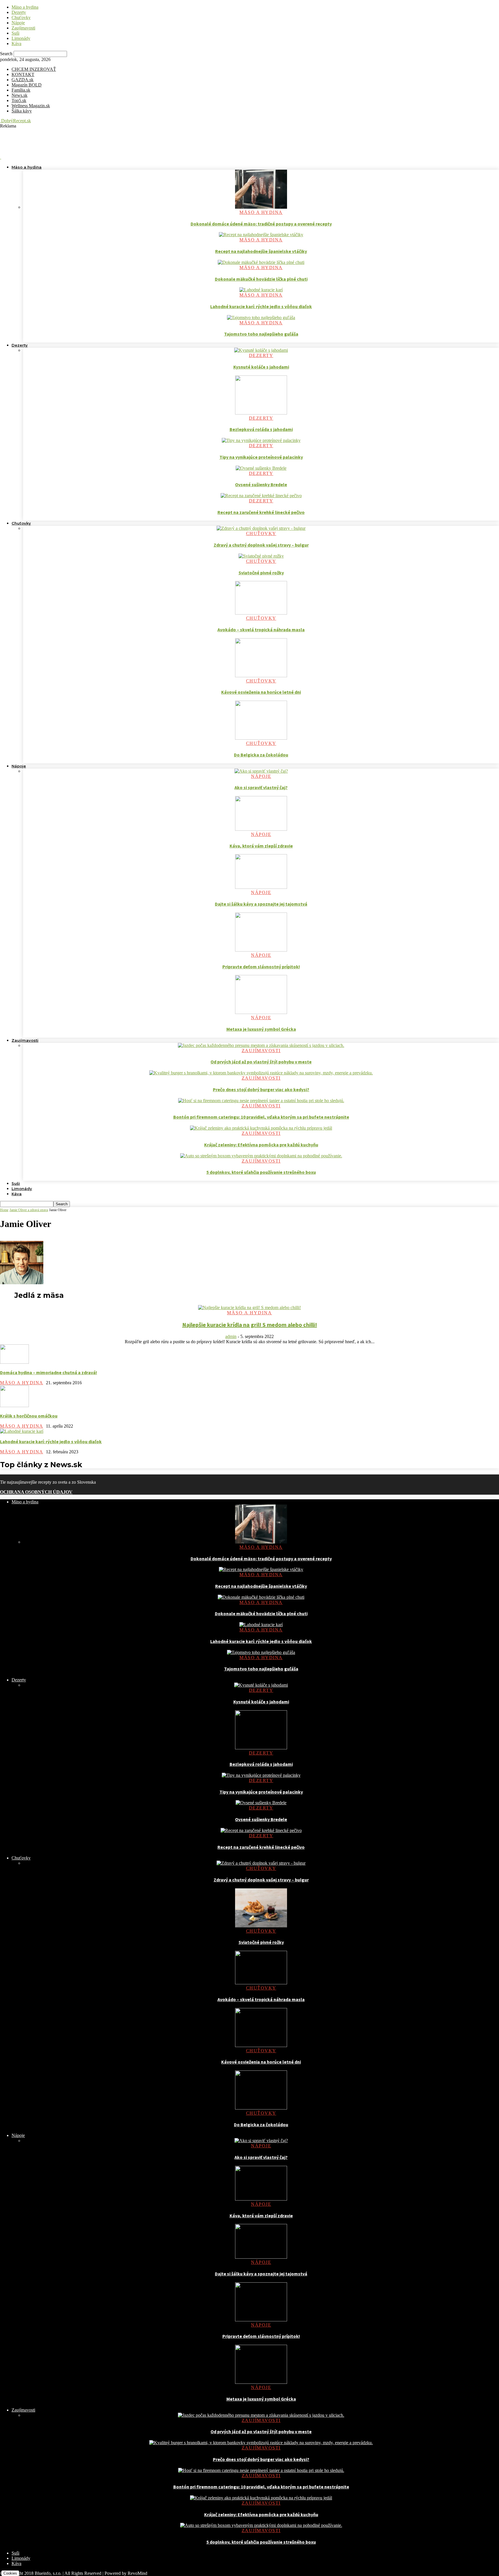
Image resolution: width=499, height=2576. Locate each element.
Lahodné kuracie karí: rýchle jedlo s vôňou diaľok (261, 306)
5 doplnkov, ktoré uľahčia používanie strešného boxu (261, 1172)
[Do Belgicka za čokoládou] (261, 738)
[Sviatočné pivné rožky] (261, 556)
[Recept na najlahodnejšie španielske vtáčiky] (261, 235)
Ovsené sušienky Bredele (261, 484)
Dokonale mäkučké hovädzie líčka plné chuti (261, 279)
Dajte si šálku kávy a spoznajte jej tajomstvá (261, 904)
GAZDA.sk (23, 80)
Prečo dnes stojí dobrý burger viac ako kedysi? (261, 1089)
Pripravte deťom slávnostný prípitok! (261, 967)
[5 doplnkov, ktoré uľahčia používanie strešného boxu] (261, 1156)
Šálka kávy (22, 111)
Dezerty (19, 12)
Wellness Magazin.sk (31, 106)
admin (231, 1336)
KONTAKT (23, 74)
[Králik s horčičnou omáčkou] (14, 1405)
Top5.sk (19, 100)
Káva (16, 44)
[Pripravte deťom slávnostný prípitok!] (261, 950)
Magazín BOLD (27, 85)
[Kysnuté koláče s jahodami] (261, 350)
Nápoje (18, 23)
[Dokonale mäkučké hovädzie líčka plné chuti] (261, 262)
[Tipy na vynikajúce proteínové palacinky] (261, 440)
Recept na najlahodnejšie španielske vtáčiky (261, 251)
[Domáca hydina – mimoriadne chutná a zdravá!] (14, 1362)
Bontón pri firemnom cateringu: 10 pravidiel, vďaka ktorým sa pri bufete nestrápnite (261, 1117)
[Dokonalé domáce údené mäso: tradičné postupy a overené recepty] (261, 207)
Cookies (10, 2573)
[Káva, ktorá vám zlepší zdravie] (261, 829)
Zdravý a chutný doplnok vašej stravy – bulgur (261, 545)
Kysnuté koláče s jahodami (261, 367)
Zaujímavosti (23, 28)
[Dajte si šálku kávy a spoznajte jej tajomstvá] (261, 887)
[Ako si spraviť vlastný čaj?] (261, 771)
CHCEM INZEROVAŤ (34, 69)
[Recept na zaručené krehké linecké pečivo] (261, 496)
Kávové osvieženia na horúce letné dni (261, 692)
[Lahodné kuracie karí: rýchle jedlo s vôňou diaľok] (261, 290)
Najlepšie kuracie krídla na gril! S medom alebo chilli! (250, 1325)
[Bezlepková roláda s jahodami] (261, 413)
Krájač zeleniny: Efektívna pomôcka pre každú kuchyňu (261, 1145)
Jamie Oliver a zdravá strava (29, 1210)
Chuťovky (21, 17)
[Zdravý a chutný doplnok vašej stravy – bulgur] (261, 528)
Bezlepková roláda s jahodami (261, 429)
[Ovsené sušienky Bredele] (261, 468)
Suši (15, 33)
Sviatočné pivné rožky (261, 573)
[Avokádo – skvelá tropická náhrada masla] (261, 613)
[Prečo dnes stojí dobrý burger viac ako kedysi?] (261, 1073)
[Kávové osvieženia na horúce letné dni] (261, 676)
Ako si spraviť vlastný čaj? (261, 787)
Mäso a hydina (25, 7)
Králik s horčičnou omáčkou (29, 1416)
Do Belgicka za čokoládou (261, 755)
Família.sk (21, 90)
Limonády (21, 38)
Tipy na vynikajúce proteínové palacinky (261, 457)
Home (4, 1210)
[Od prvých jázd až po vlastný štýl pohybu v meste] (261, 1045)
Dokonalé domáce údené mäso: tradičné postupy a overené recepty (261, 224)
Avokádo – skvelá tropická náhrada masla (261, 630)
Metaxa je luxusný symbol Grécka (261, 1029)
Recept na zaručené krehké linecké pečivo (261, 512)
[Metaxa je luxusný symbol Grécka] (261, 1012)
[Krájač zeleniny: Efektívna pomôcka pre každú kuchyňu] (261, 1128)
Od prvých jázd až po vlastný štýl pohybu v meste (261, 1062)
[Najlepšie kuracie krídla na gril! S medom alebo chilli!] (249, 1308)
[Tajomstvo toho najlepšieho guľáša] (261, 318)
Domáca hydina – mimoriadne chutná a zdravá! (49, 1372)
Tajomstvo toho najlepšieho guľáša (261, 334)
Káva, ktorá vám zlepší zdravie (261, 846)
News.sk (19, 95)
